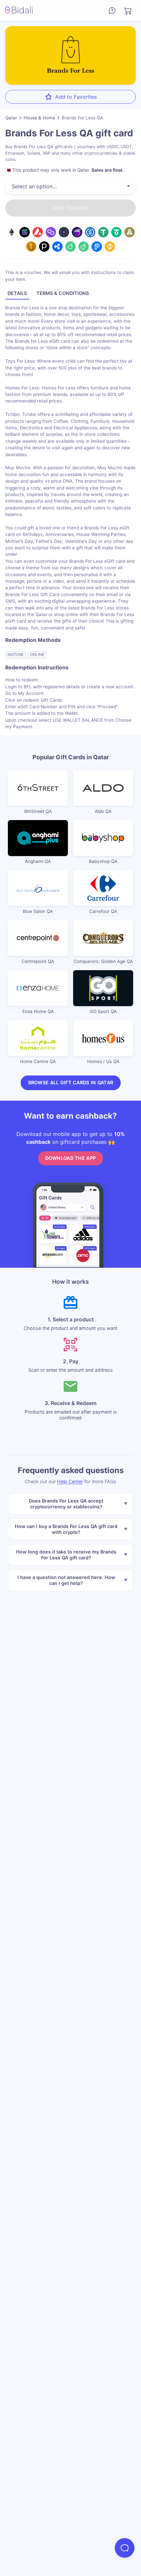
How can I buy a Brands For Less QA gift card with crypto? (66, 1529)
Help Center (70, 1481)
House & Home (39, 118)
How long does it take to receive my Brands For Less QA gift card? (66, 1554)
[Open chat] (125, 2548)
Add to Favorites (76, 97)
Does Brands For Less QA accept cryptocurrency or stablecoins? (66, 1503)
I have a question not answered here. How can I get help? (66, 1580)
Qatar (11, 118)
